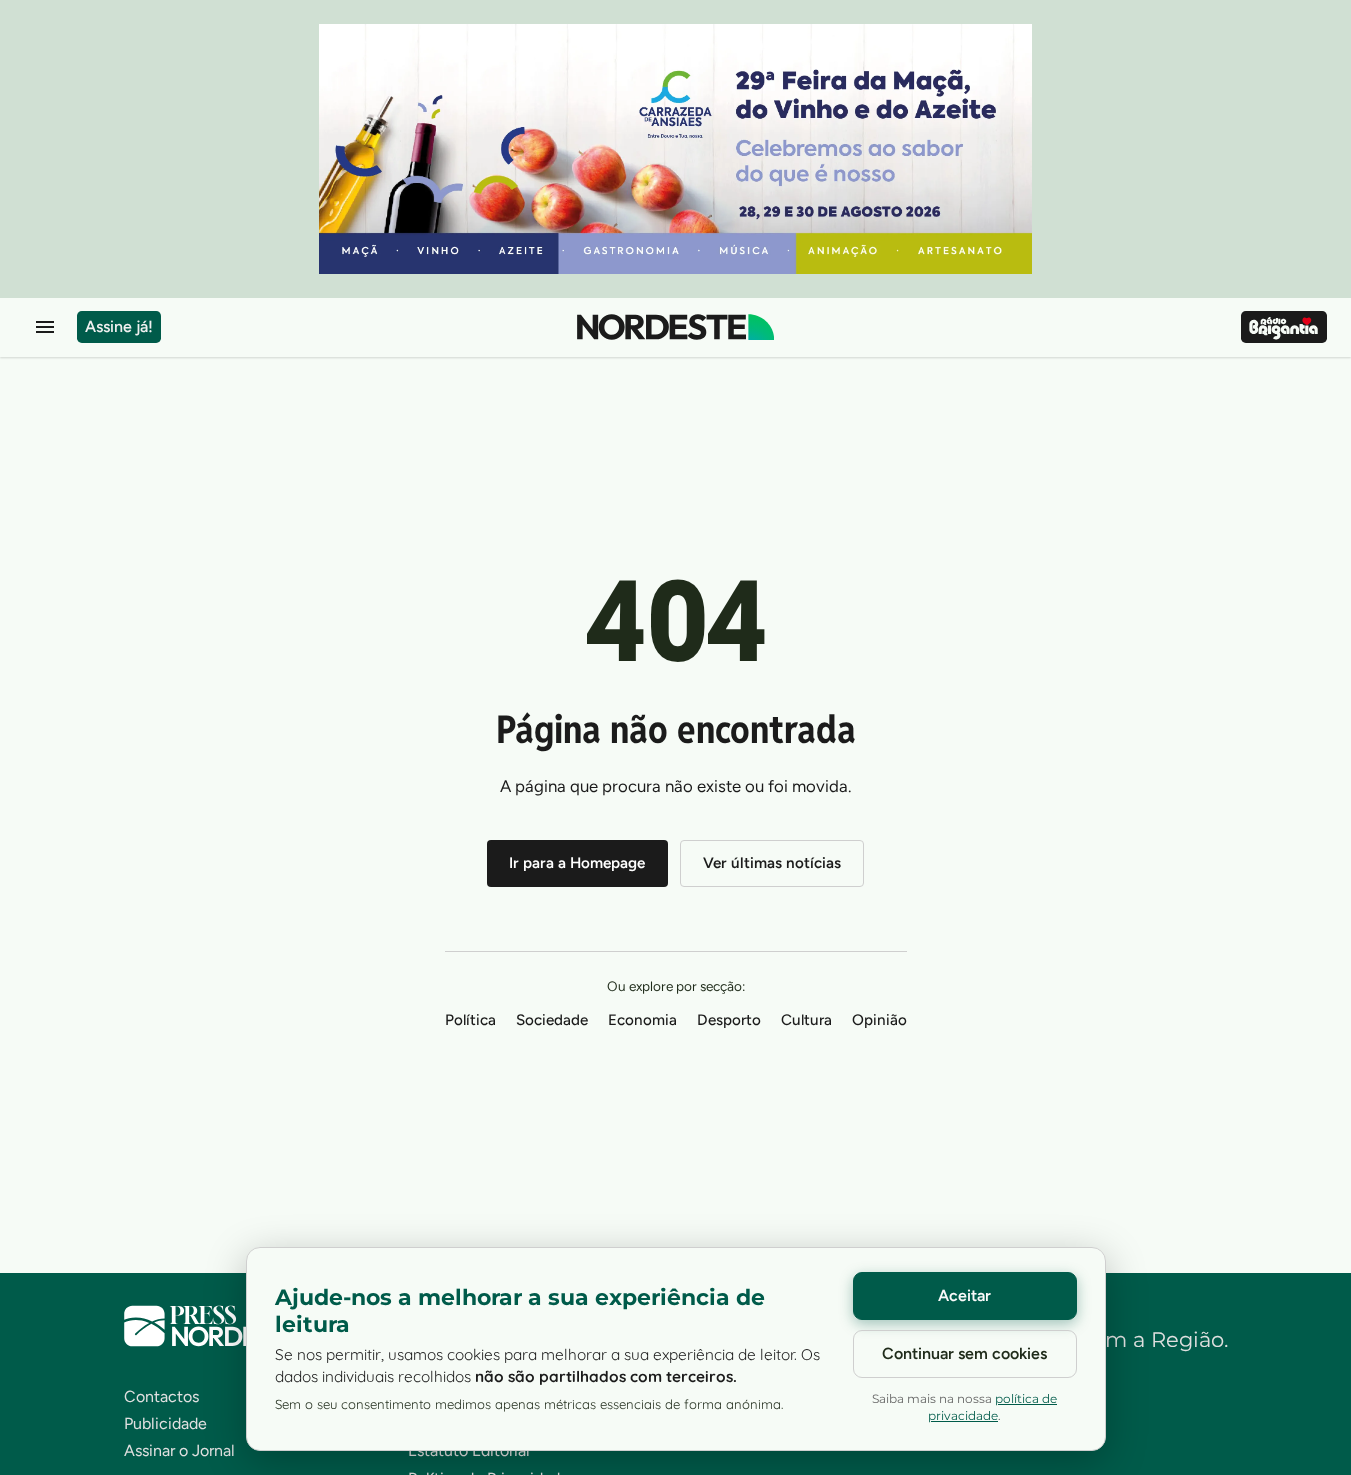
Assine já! (119, 326)
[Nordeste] (675, 327)
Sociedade (552, 1020)
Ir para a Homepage (577, 863)
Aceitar (964, 1295)
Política (470, 1020)
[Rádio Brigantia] (1283, 327)
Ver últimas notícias (772, 863)
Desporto (729, 1020)
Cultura (806, 1020)
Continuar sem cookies (964, 1353)
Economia (642, 1020)
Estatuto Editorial (469, 1450)
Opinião (879, 1020)
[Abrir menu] (45, 327)
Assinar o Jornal (179, 1450)
